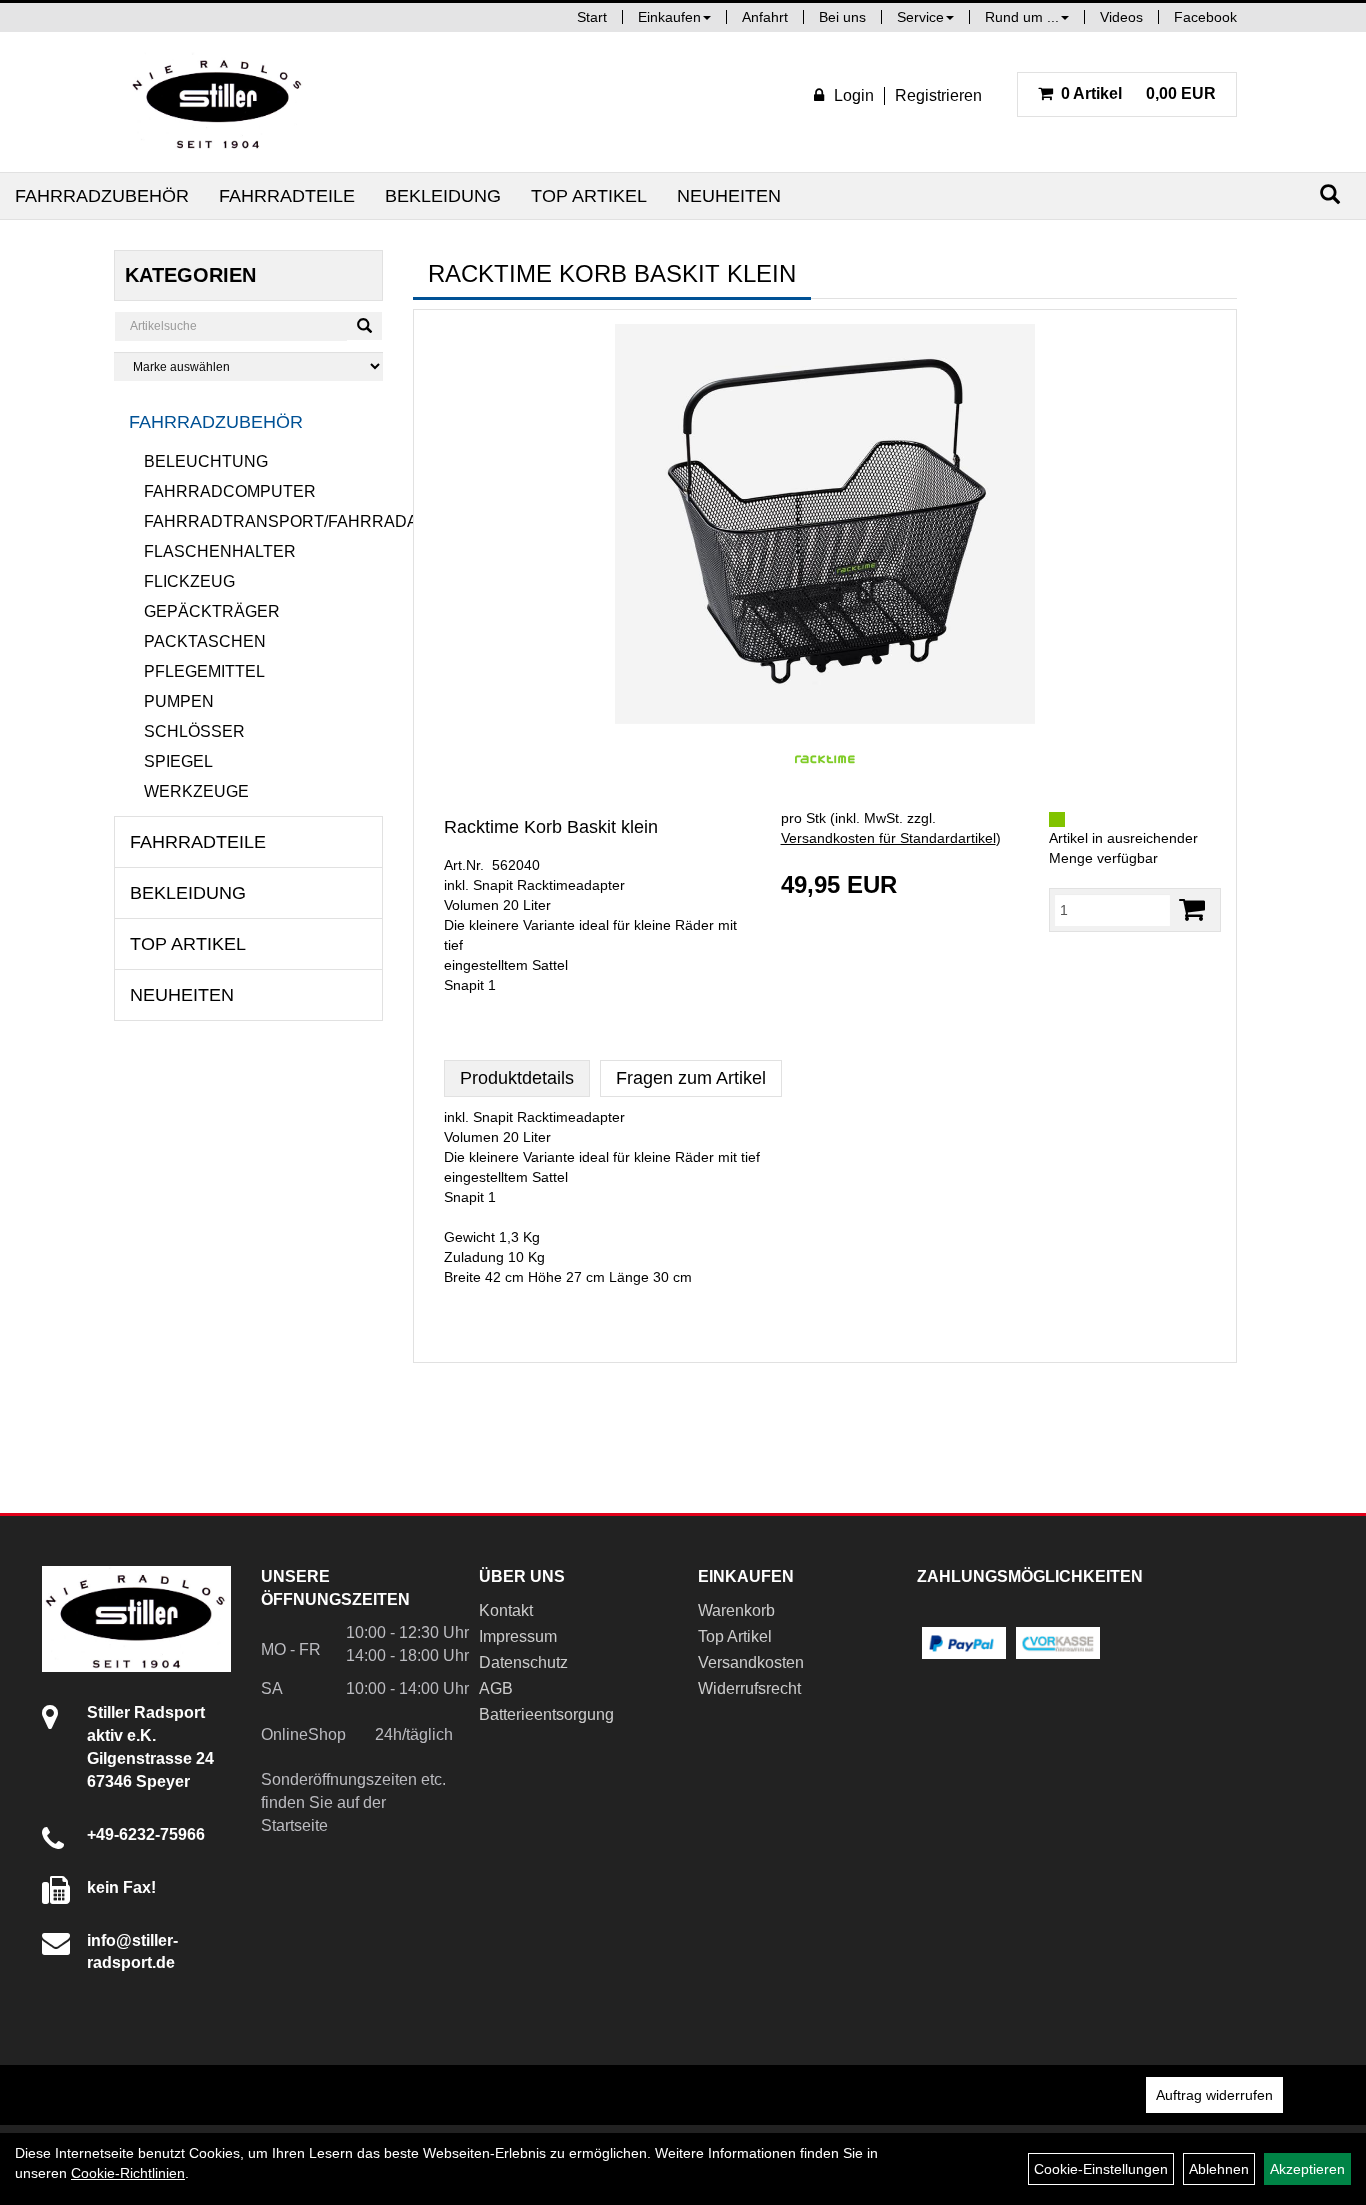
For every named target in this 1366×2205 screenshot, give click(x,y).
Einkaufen (669, 17)
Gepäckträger (212, 611)
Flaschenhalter (220, 551)
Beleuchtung (206, 461)
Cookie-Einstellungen (1101, 2169)
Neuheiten (729, 196)
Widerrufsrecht (749, 1688)
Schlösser (194, 731)
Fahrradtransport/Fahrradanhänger (264, 521)
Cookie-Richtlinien (128, 2173)
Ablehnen (1219, 2169)
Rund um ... (1022, 17)
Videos (1121, 17)
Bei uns (842, 17)
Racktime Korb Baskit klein (551, 827)
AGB (496, 1688)
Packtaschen (205, 641)
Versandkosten (751, 1662)
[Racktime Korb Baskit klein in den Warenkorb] (1192, 909)
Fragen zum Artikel (691, 1078)
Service (920, 17)
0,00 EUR (1138, 93)
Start (592, 17)
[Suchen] (1330, 194)
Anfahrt (765, 17)
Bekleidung (443, 196)
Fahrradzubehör (102, 196)
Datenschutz (523, 1662)
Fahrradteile (287, 196)
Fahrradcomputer (230, 491)
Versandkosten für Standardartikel (888, 838)
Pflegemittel (204, 671)
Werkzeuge (196, 791)
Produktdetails (517, 1078)
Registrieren (938, 95)
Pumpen (179, 701)
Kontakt (506, 1610)
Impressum (518, 1636)
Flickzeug (189, 581)
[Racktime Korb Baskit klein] (825, 524)
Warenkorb (736, 1610)
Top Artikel (589, 196)
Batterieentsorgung (546, 1714)
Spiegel (178, 761)
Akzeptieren (1307, 2169)
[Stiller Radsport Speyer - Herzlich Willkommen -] (218, 102)
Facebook (1205, 17)
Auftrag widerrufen (1214, 2095)
